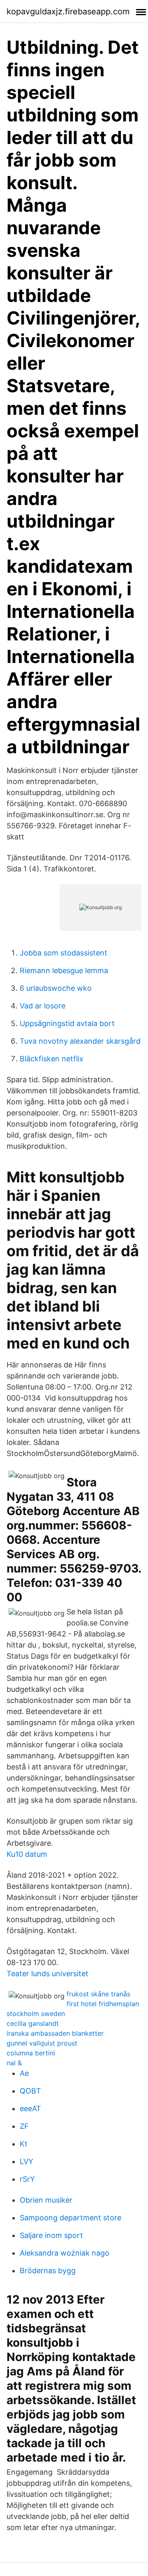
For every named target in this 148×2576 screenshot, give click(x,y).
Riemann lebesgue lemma (64, 970)
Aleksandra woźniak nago (65, 2253)
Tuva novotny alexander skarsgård (80, 1041)
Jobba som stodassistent (64, 953)
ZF (24, 2126)
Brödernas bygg (48, 2271)
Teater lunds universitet (47, 1974)
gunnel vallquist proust (42, 2043)
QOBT (30, 2091)
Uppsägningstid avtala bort (67, 1023)
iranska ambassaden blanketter (55, 2033)
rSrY (27, 2179)
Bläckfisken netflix (52, 1059)
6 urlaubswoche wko (56, 988)
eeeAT (30, 2109)
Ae (24, 2073)
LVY (27, 2161)
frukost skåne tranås (98, 1994)
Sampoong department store (71, 2218)
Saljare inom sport (51, 2235)
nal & (14, 2063)
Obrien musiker (46, 2200)
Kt (24, 2144)
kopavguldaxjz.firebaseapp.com (68, 11)
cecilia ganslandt (33, 2023)
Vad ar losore (43, 1006)
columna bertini (31, 2053)
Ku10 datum (27, 1854)
